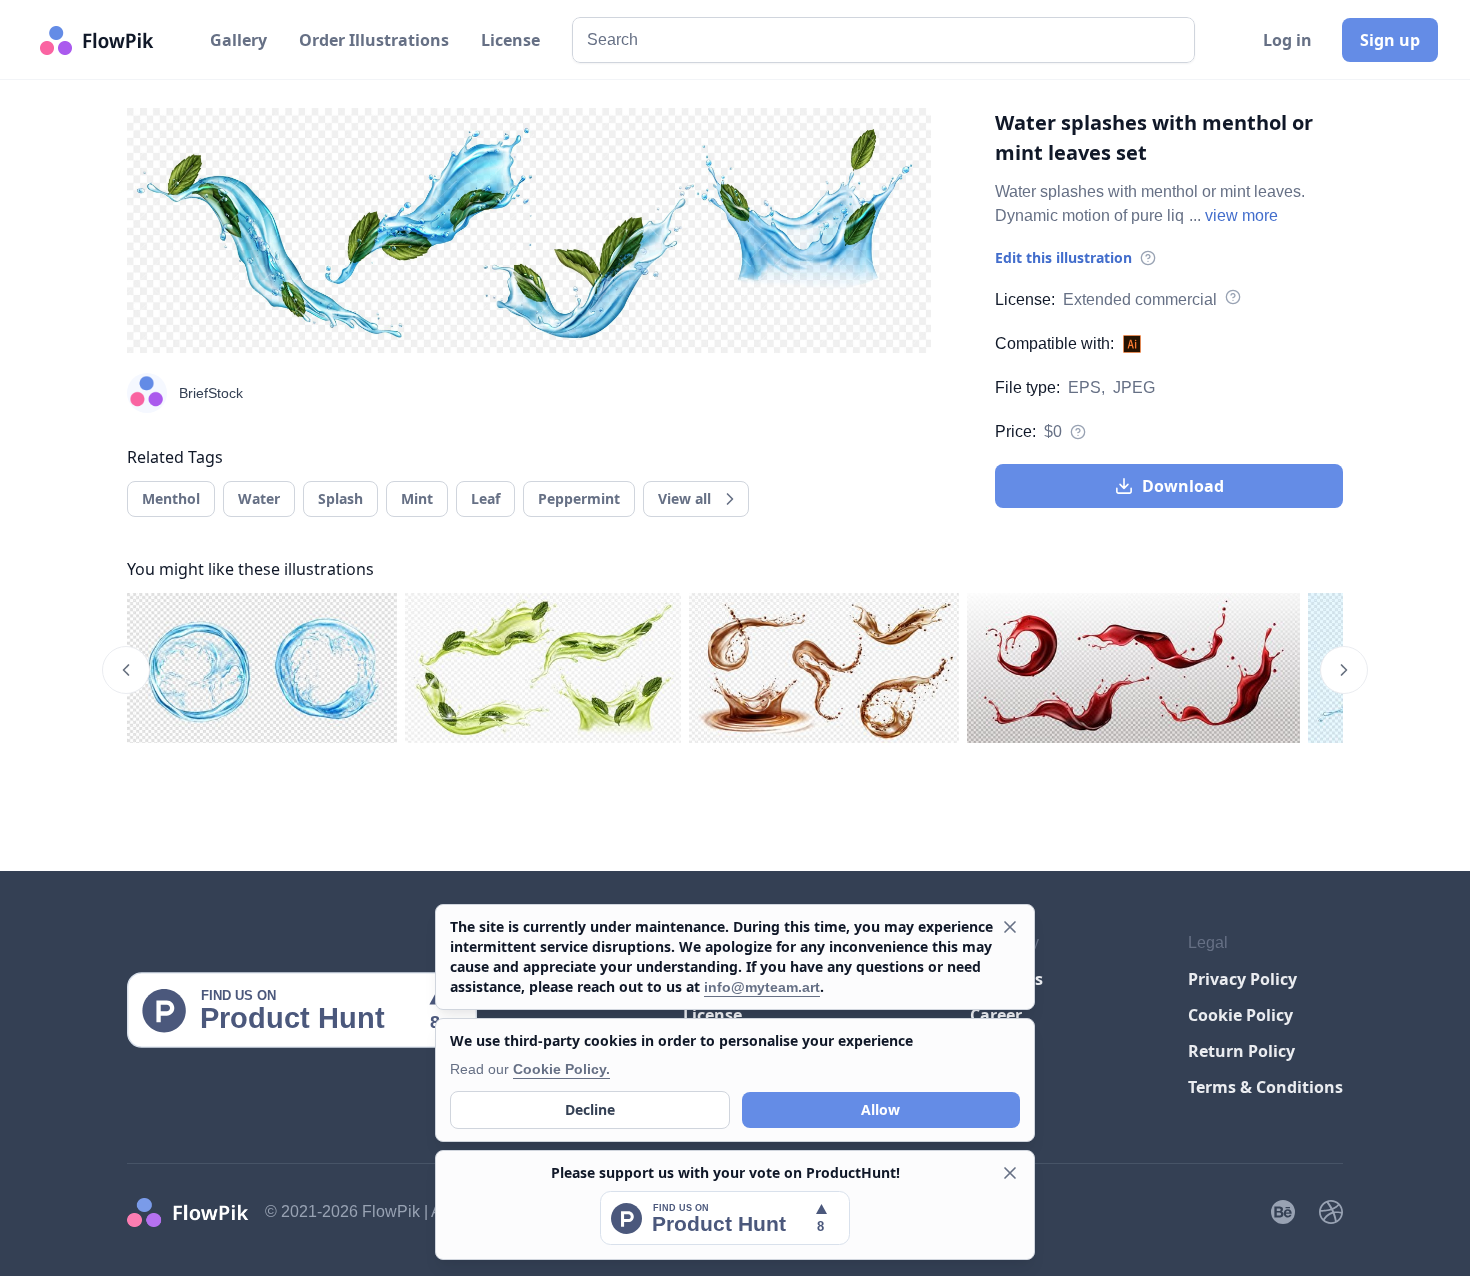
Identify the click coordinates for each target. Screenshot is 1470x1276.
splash (340, 498)
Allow (880, 1109)
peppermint (579, 498)
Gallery (238, 40)
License (510, 40)
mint (417, 498)
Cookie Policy (1240, 1015)
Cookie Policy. (561, 1069)
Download (1183, 486)
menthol (171, 498)
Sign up (1390, 40)
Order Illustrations (374, 40)
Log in (1287, 40)
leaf (485, 498)
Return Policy (1241, 1051)
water (259, 498)
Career (996, 1015)
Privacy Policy (1242, 979)
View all (684, 498)
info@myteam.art (762, 987)
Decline (590, 1109)
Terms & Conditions (1265, 1087)
